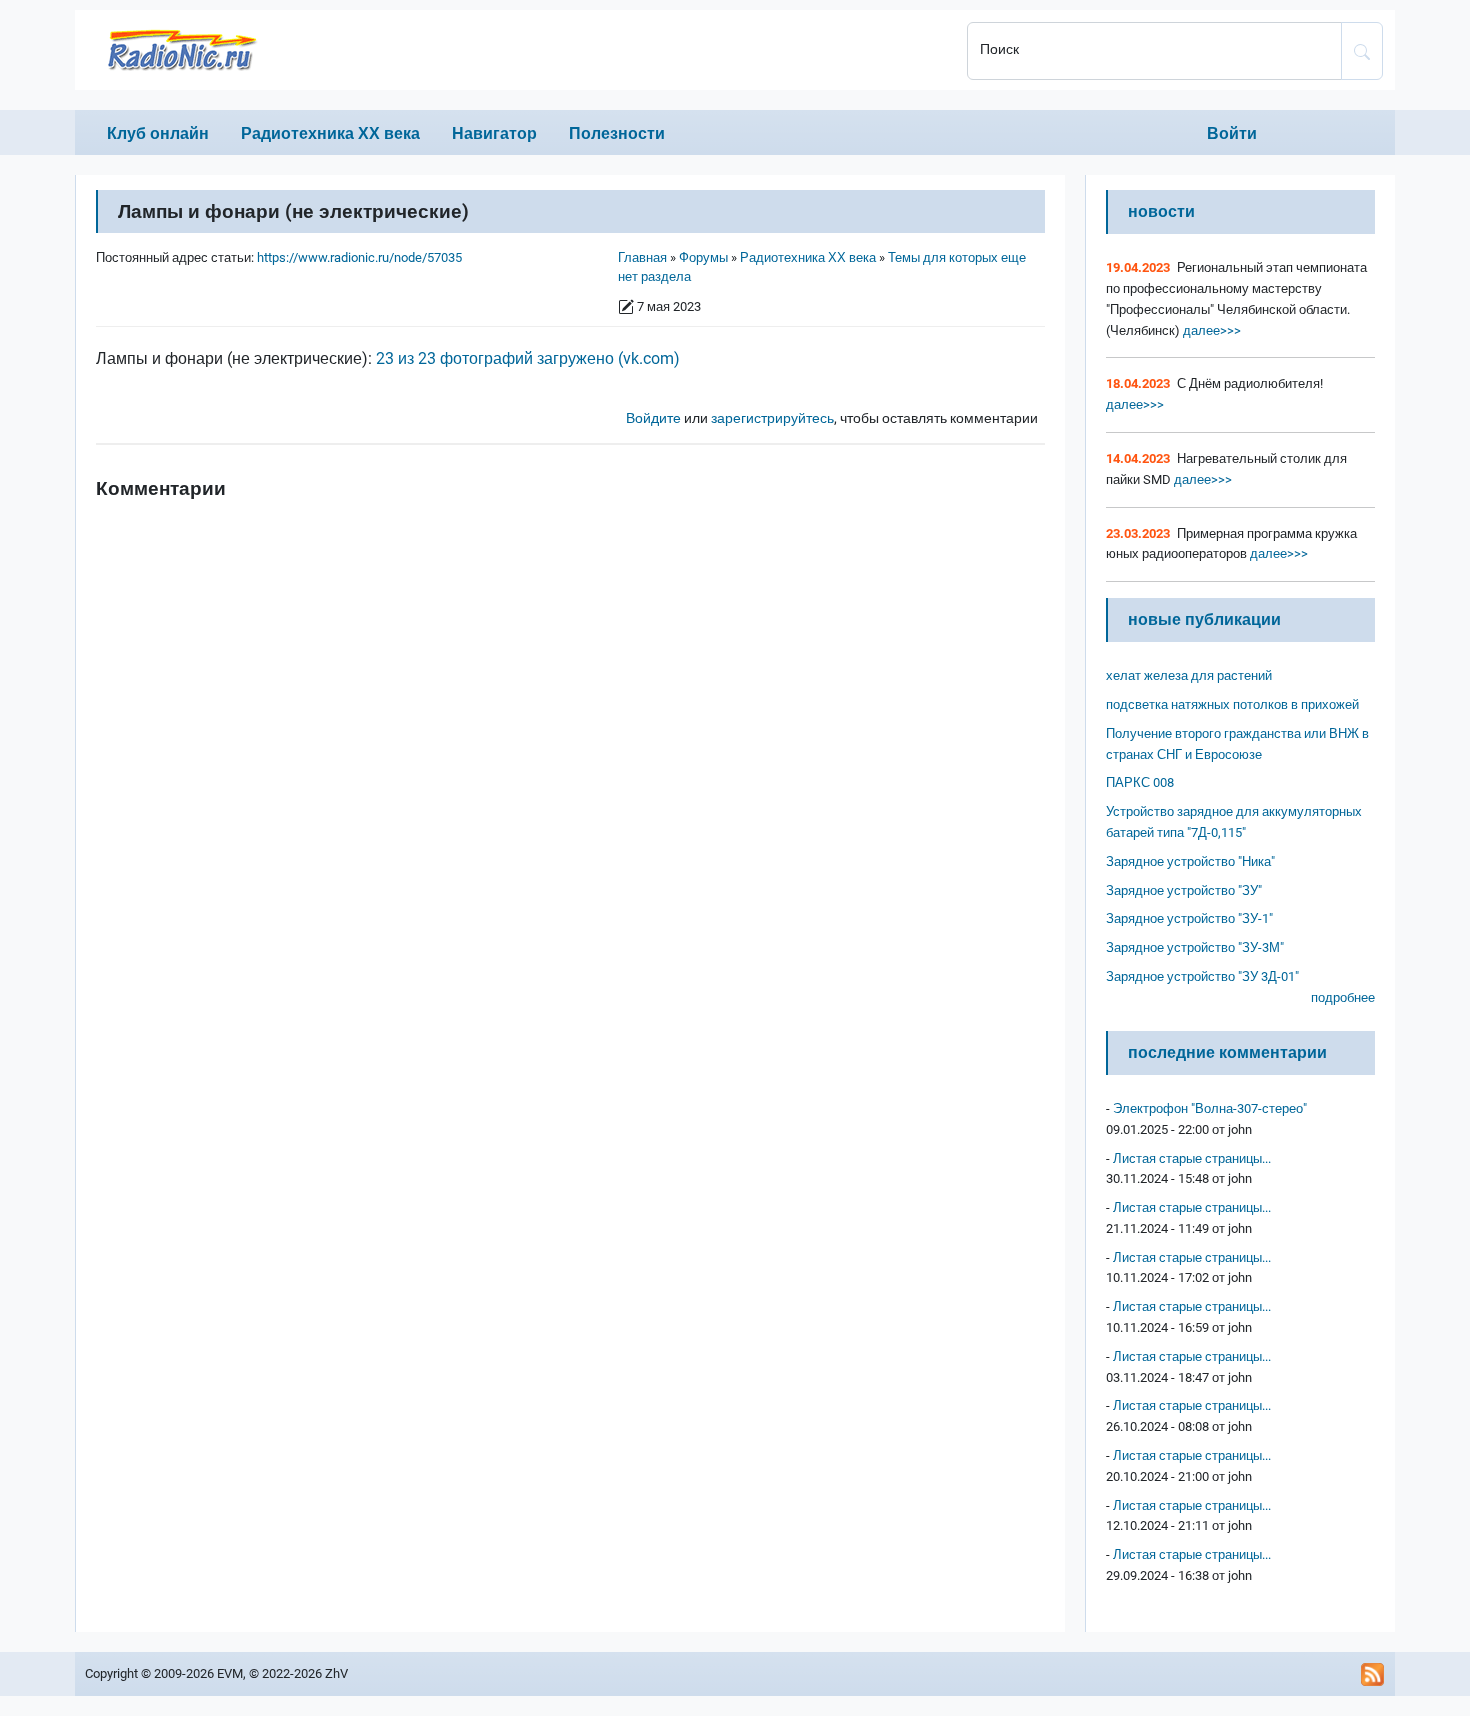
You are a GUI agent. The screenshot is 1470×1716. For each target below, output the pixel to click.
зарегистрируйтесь (772, 418)
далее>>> (1210, 330)
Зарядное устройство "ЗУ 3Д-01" (1202, 976)
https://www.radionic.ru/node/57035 (359, 257)
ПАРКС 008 (1140, 782)
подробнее (1343, 997)
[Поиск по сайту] (1362, 51)
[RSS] (1373, 1674)
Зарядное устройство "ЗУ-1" (1189, 918)
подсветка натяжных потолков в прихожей (1232, 704)
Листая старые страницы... (1192, 1158)
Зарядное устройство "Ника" (1190, 861)
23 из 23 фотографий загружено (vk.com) (528, 358)
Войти (1232, 133)
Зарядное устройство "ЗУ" (1184, 890)
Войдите (653, 418)
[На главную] (515, 50)
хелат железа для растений (1189, 675)
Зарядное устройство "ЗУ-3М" (1195, 947)
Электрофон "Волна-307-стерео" (1210, 1108)
